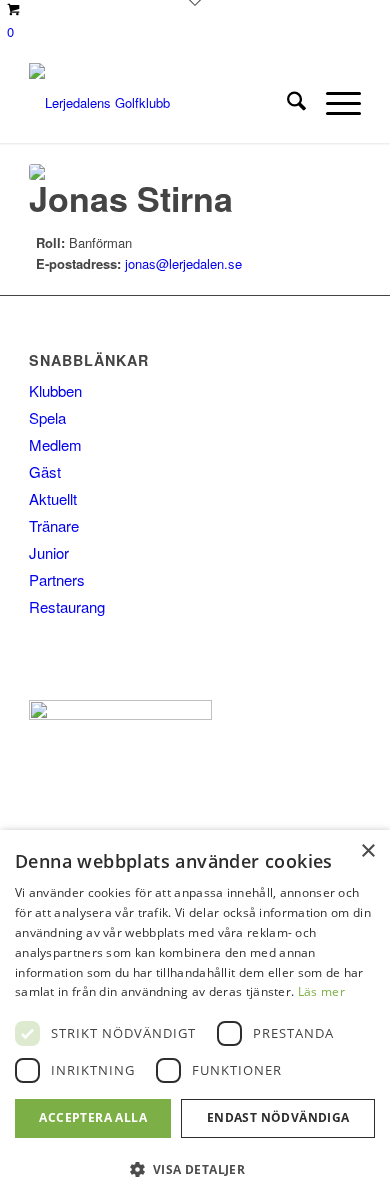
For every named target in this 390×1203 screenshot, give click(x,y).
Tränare (54, 525)
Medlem (55, 444)
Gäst (45, 471)
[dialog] (195, 1016)
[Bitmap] (161, 103)
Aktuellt (53, 498)
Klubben (55, 390)
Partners (57, 579)
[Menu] (333, 103)
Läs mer (321, 991)
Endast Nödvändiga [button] (278, 1117)
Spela (47, 417)
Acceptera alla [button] (93, 1117)
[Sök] (286, 103)
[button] (195, 1169)
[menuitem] (286, 103)
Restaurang (67, 606)
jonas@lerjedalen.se (183, 263)
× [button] (367, 851)
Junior (49, 552)
